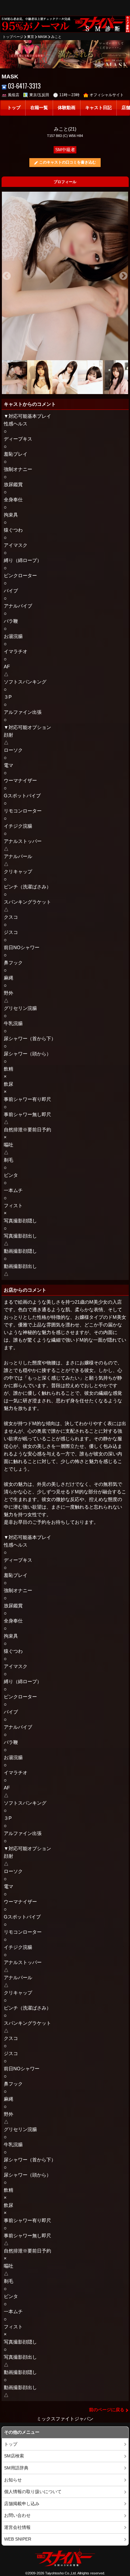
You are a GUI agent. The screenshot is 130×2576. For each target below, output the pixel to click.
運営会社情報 (17, 2527)
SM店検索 (14, 2456)
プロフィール (65, 182)
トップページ (13, 37)
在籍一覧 (39, 108)
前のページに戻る (107, 2410)
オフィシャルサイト (107, 95)
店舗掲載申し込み (22, 2504)
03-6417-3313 (24, 86)
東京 (31, 37)
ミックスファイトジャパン (65, 2419)
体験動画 (67, 108)
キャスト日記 (98, 108)
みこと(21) (65, 129)
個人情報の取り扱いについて (33, 2492)
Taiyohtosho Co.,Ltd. (61, 2573)
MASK (43, 37)
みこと (56, 37)
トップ (14, 108)
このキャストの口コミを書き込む (68, 162)
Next (123, 276)
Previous (7, 276)
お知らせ (13, 2480)
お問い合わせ (17, 2515)
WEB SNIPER (18, 2539)
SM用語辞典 (16, 2468)
